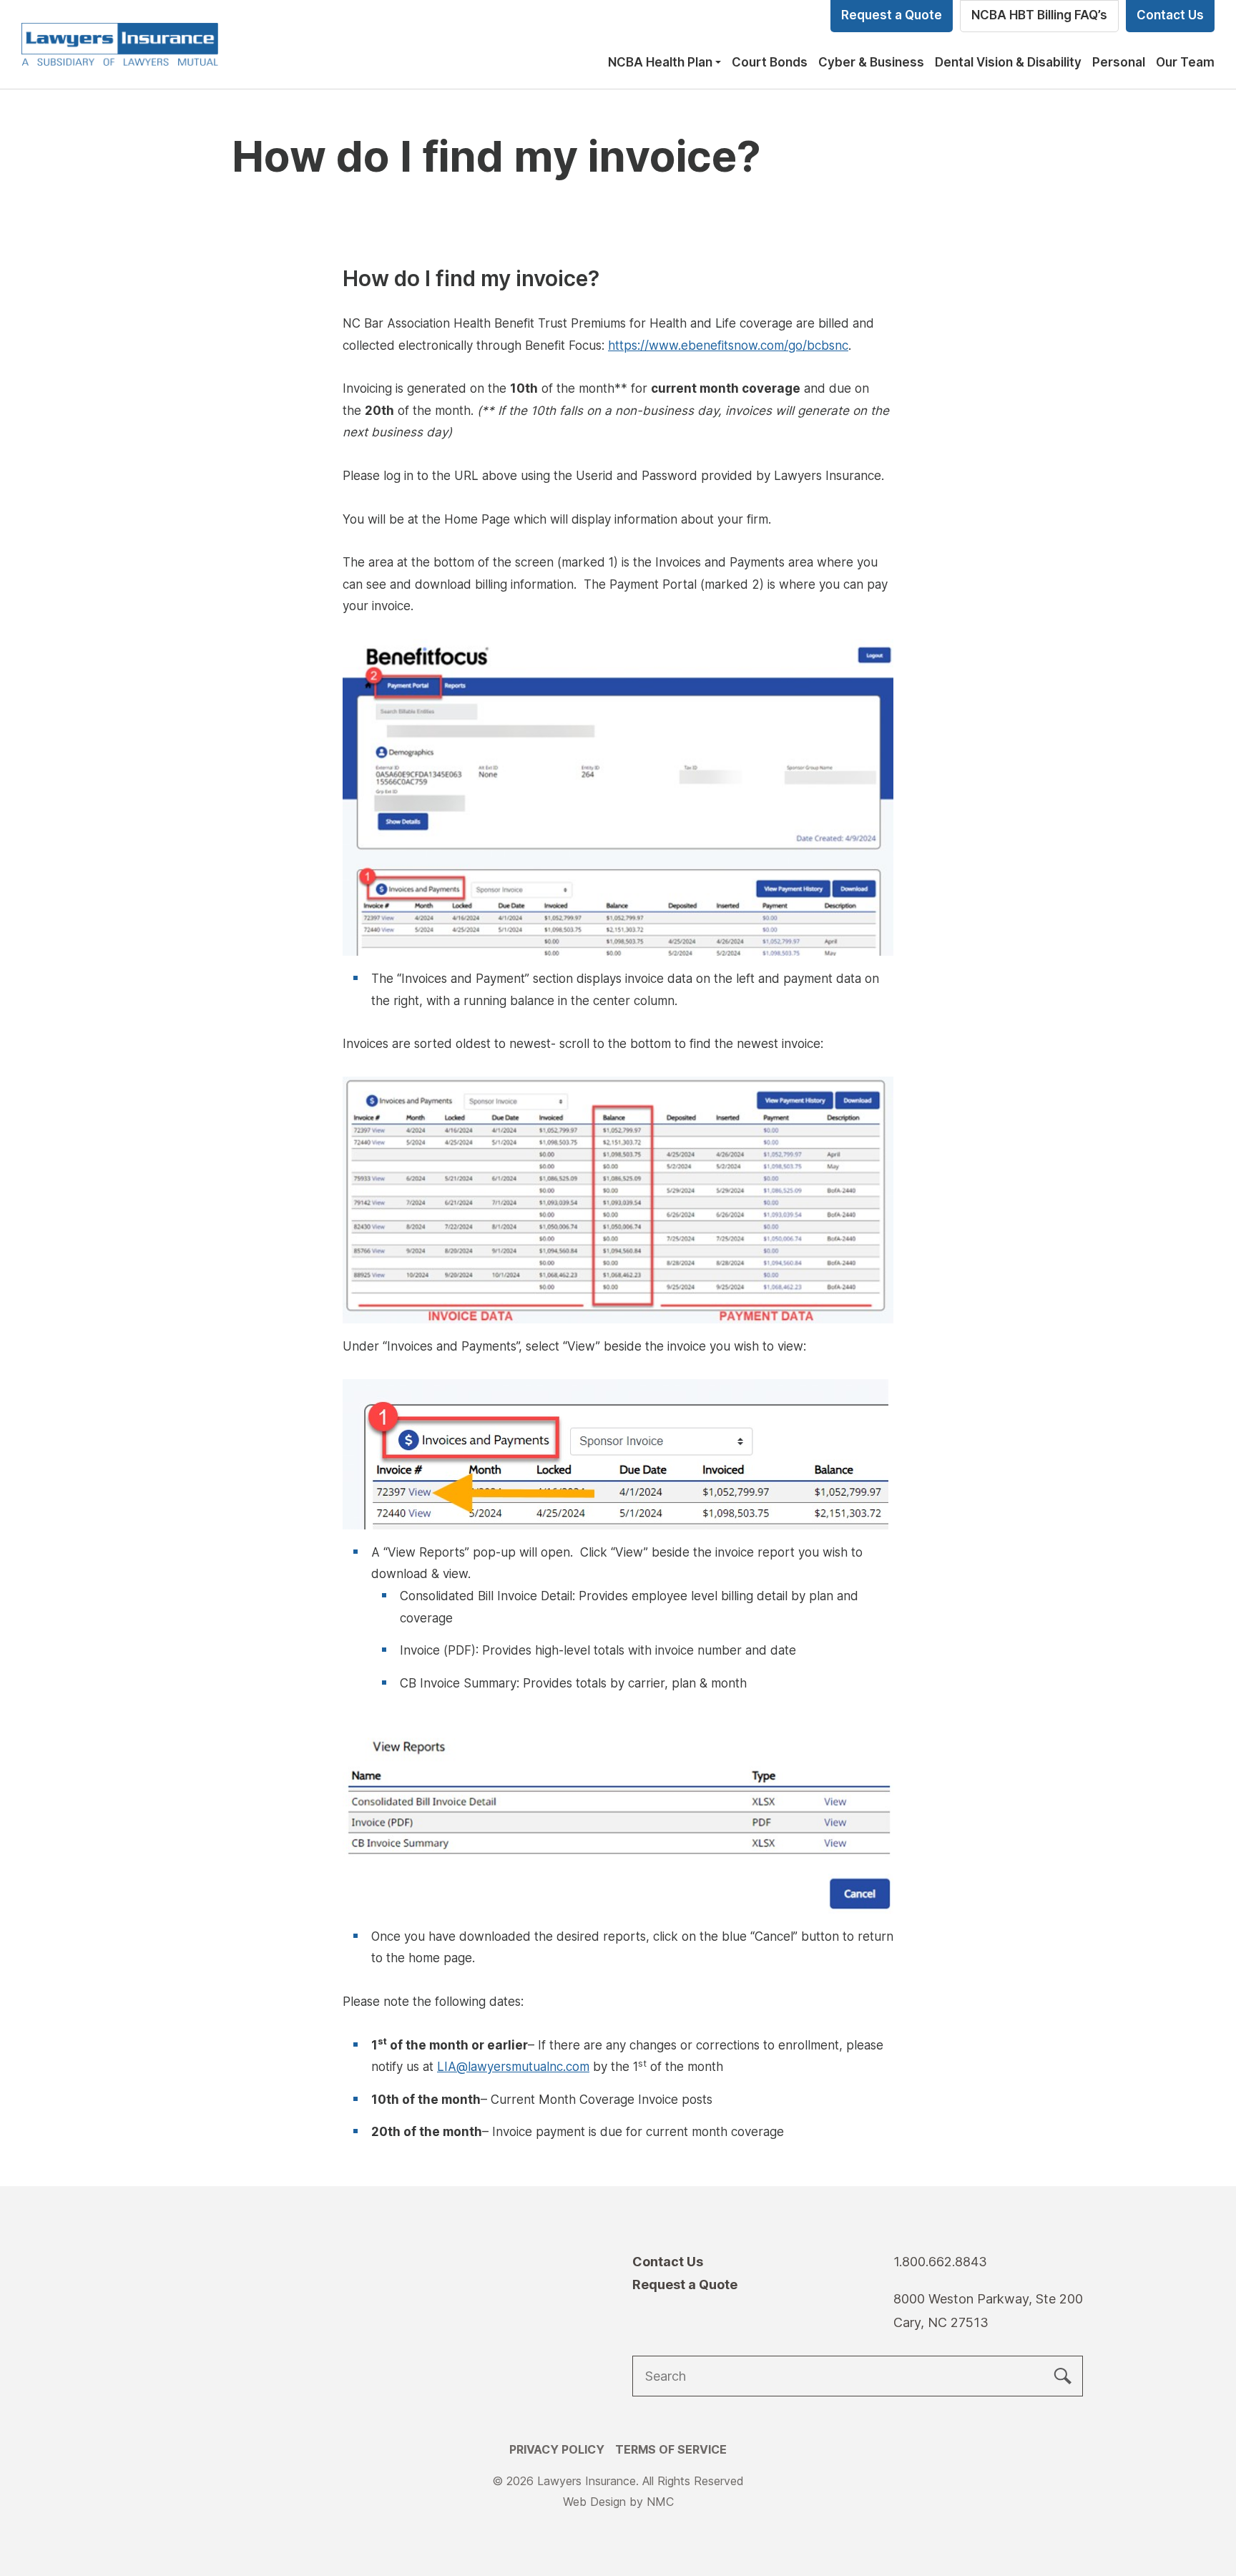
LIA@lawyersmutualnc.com (513, 2067)
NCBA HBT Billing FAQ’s (1039, 15)
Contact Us (1170, 15)
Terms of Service (671, 2449)
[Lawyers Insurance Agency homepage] (120, 44)
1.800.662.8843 (940, 2262)
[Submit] (1063, 2376)
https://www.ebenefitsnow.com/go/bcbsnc (728, 346)
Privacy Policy (557, 2449)
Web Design (594, 2502)
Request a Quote (892, 15)
